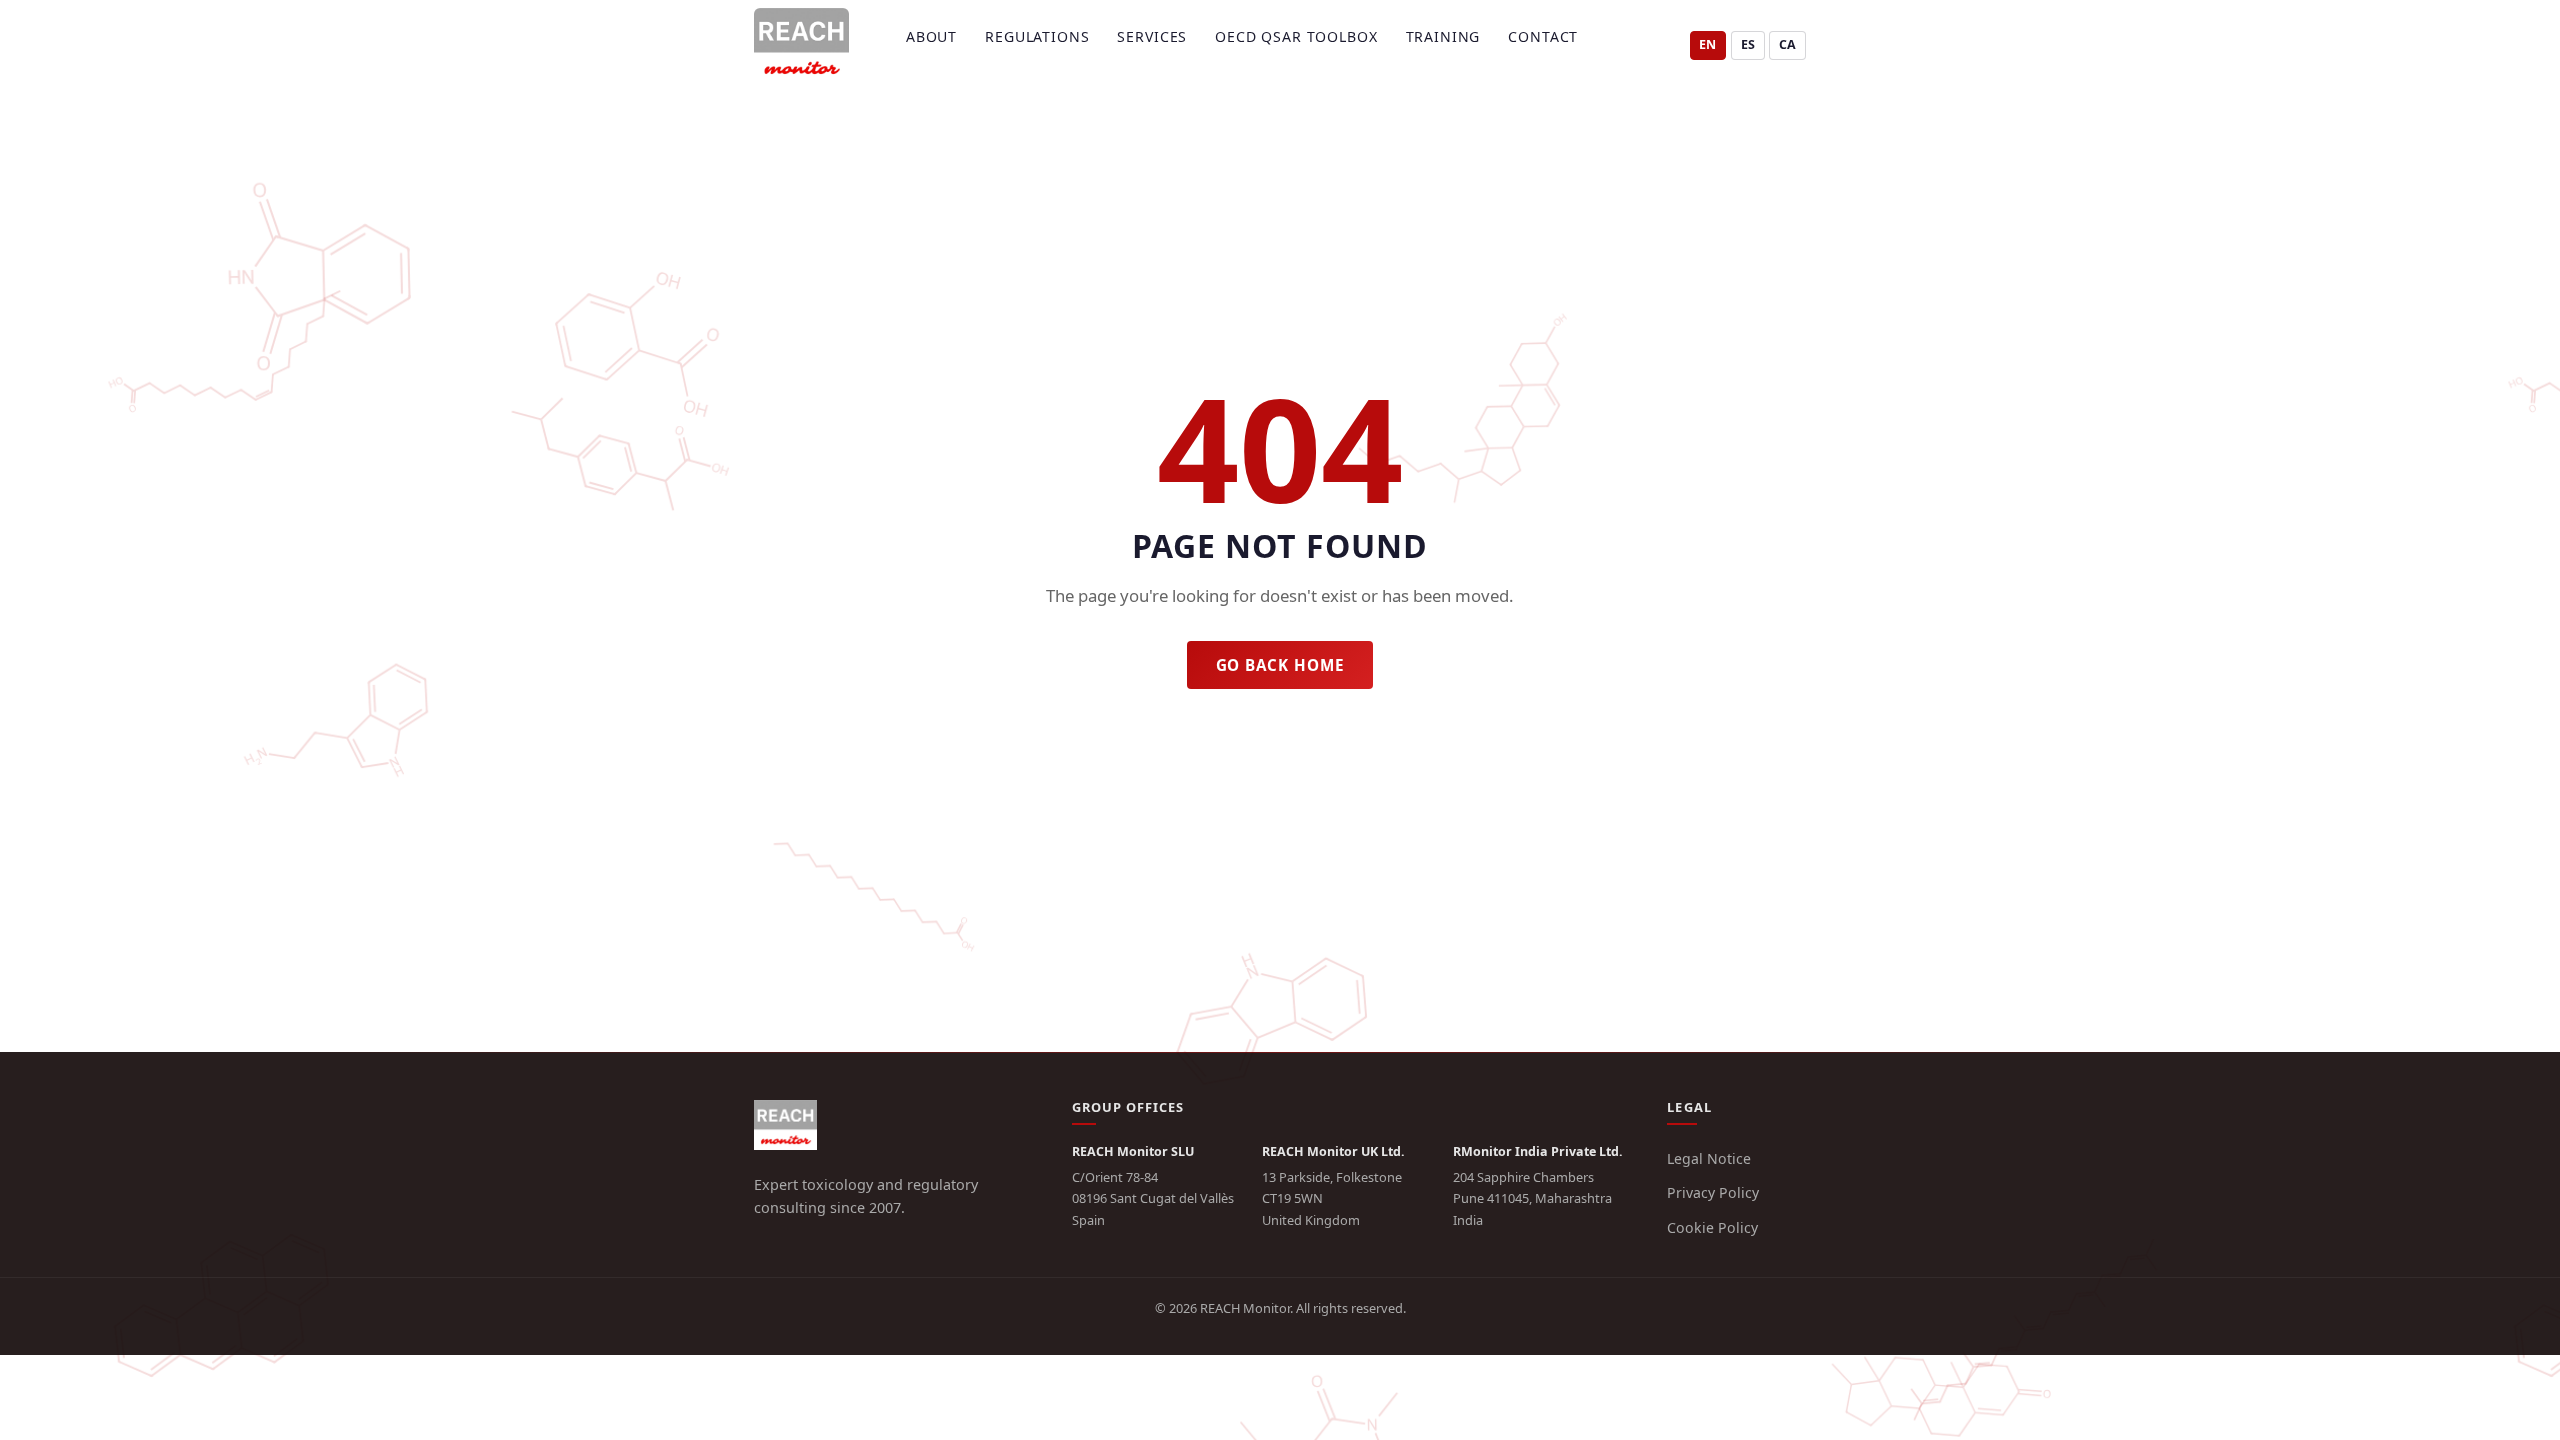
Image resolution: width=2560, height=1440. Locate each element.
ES (1748, 44)
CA (1787, 44)
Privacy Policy (1713, 1192)
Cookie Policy (1712, 1227)
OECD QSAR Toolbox (1296, 36)
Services (1152, 36)
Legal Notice (1709, 1158)
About (931, 36)
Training (1443, 36)
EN (1707, 44)
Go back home (1280, 665)
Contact (1543, 36)
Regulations (1037, 36)
